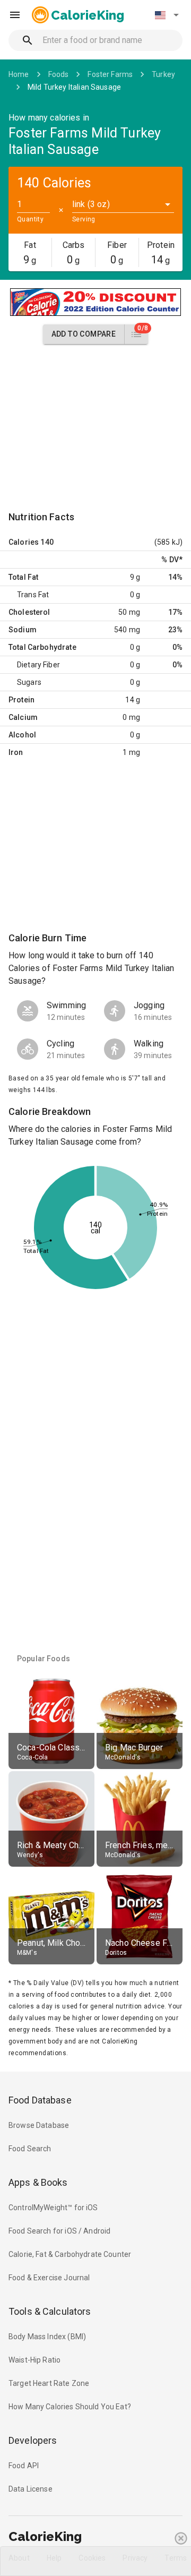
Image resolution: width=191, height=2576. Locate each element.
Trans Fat (33, 595)
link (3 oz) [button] (91, 204)
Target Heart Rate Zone (49, 2383)
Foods (59, 74)
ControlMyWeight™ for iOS (53, 2208)
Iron (16, 752)
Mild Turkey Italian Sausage (74, 87)
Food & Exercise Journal (49, 2278)
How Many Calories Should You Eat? (70, 2407)
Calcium (23, 717)
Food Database (40, 2100)
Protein (21, 700)
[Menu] (15, 15)
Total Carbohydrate (42, 647)
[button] (167, 15)
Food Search (30, 2149)
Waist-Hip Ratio (34, 2360)
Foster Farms (110, 74)
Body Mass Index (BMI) (47, 2337)
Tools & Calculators (50, 2311)
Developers (33, 2440)
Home (19, 74)
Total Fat (23, 577)
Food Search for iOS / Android (59, 2231)
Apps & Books (38, 2182)
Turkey (163, 74)
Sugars (29, 682)
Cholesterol (29, 612)
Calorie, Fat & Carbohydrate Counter (70, 2254)
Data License (31, 2489)
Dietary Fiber (38, 665)
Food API (24, 2466)
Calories (24, 542)
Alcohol (22, 735)
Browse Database (39, 2125)
